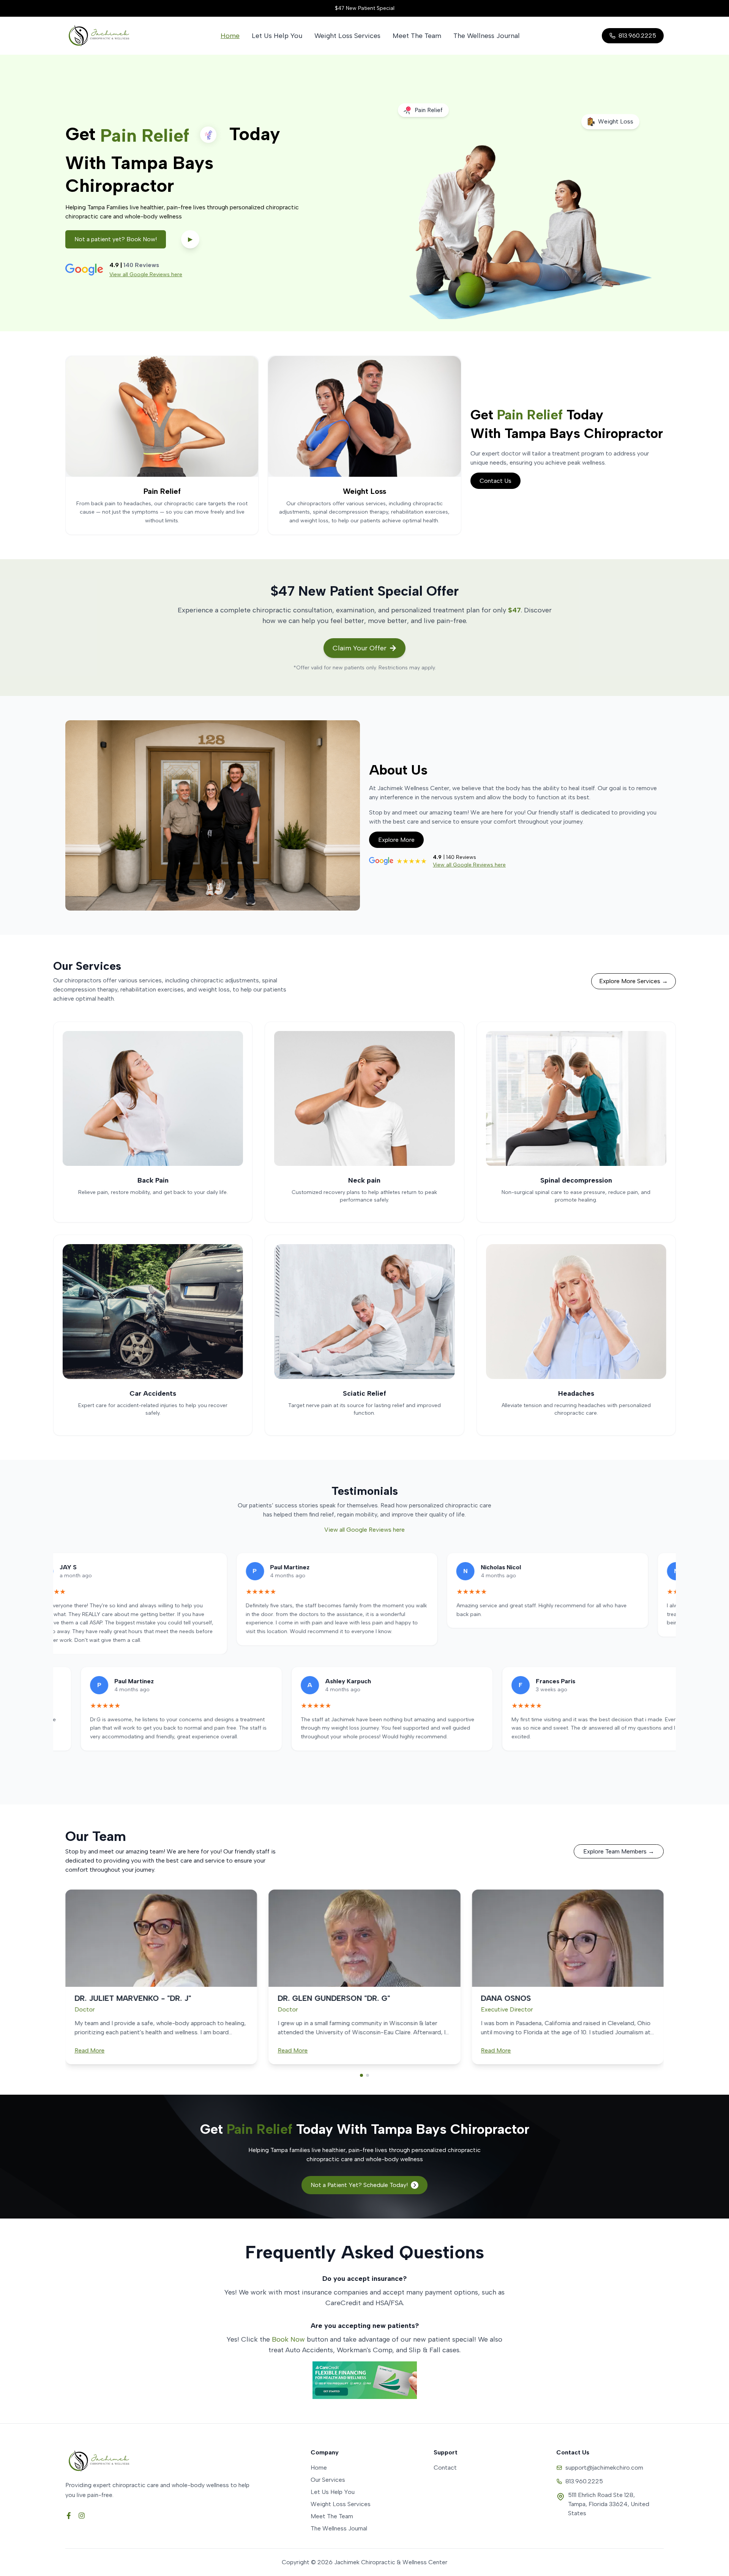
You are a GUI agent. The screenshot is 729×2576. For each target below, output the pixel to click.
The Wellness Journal (487, 36)
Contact (445, 2468)
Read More (89, 2050)
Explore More (396, 840)
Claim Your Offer (360, 648)
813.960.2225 (584, 2481)
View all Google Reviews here (146, 274)
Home (230, 36)
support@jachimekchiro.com (604, 2468)
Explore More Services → (634, 981)
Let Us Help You (277, 36)
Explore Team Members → (619, 1851)
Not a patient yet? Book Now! (116, 239)
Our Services (328, 2480)
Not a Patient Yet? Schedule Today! (359, 2185)
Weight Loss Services (347, 36)
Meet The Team (417, 36)
